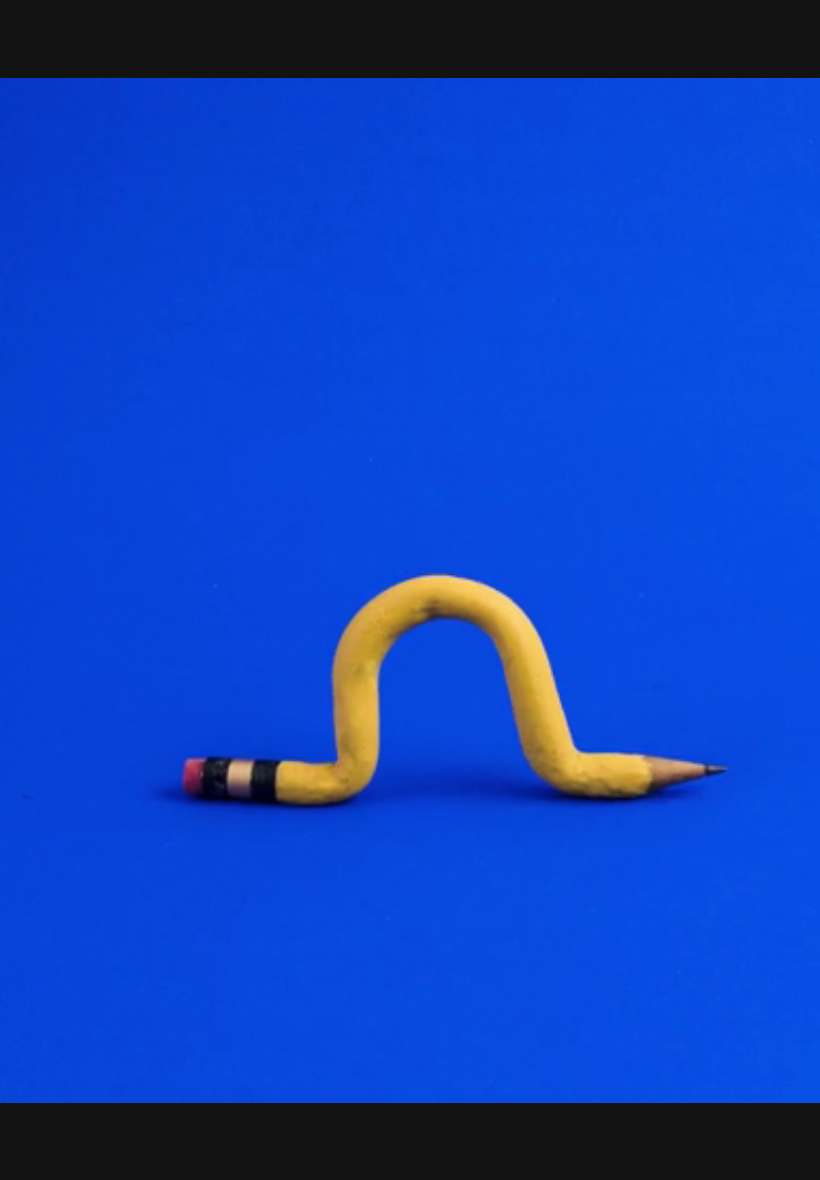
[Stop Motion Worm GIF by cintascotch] (410, 590)
